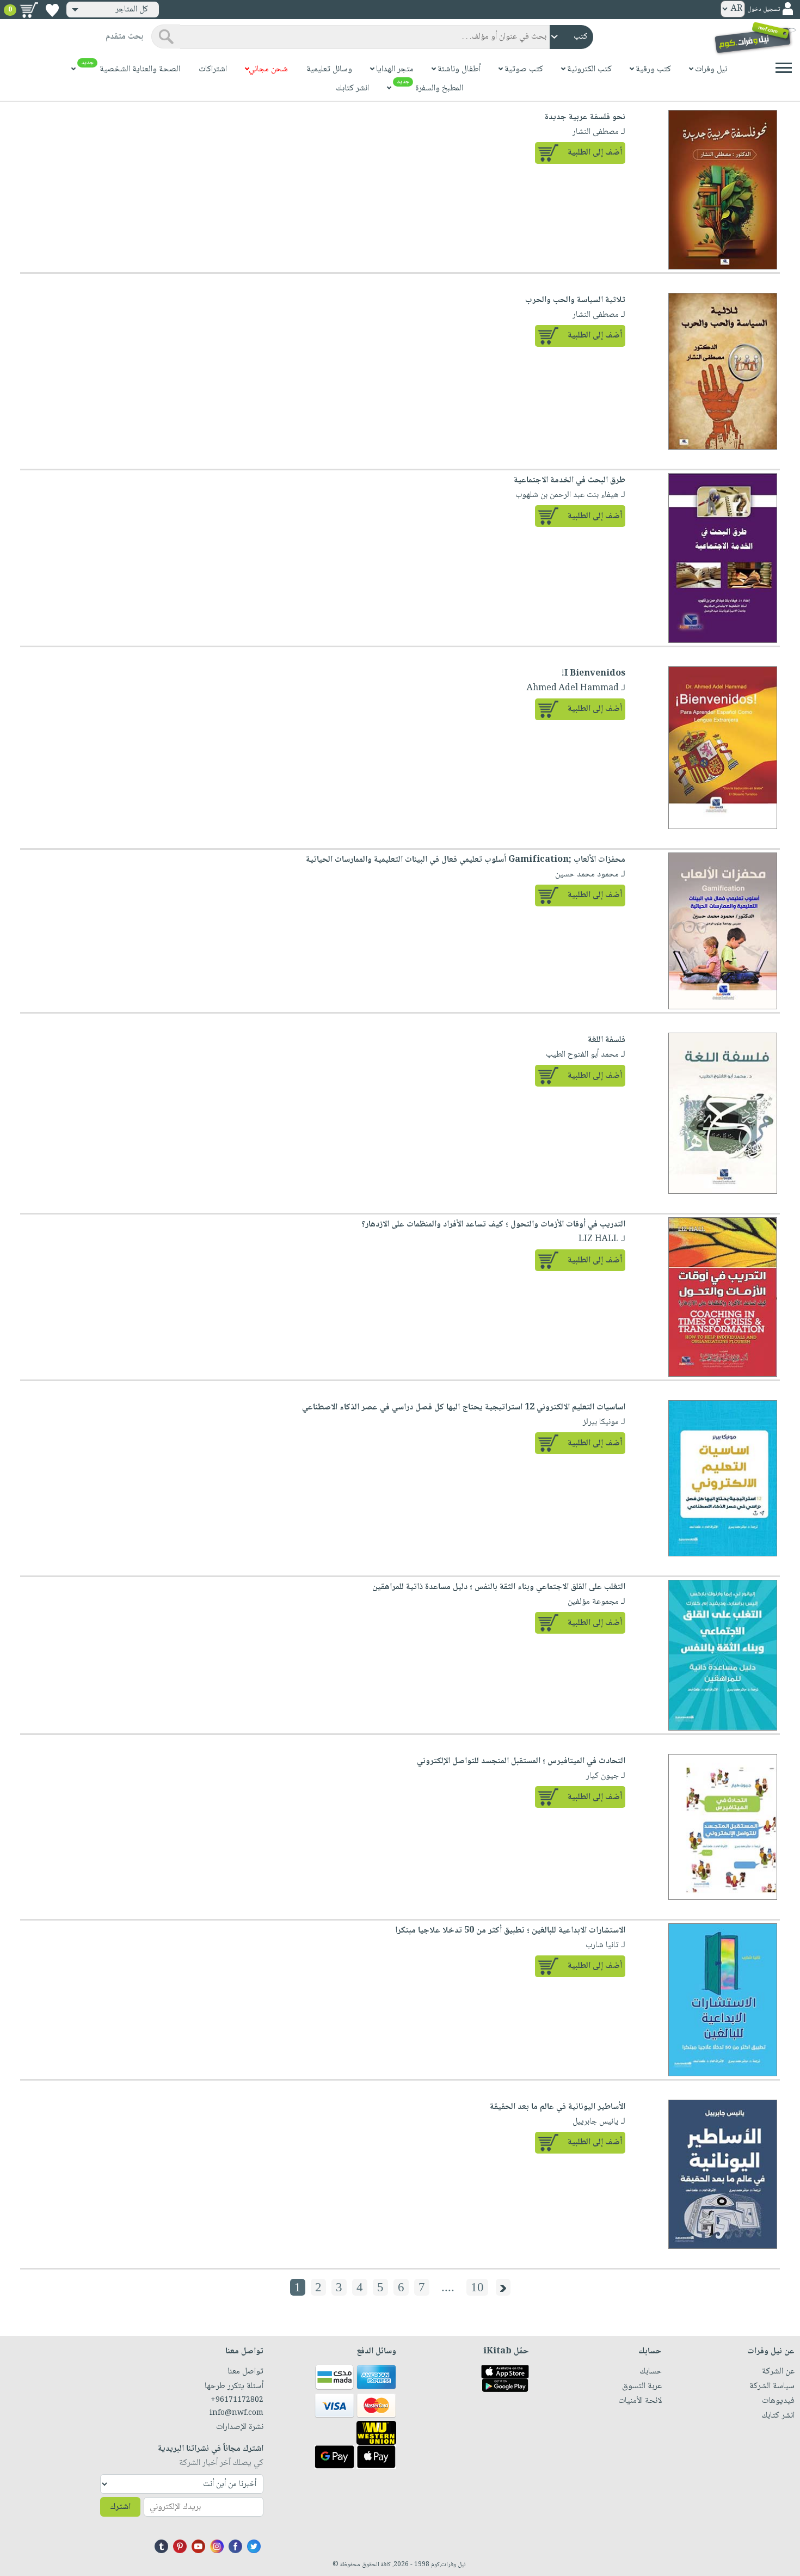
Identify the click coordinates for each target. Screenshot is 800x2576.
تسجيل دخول (764, 10)
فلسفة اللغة (607, 1040)
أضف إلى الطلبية (595, 153)
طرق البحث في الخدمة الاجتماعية (570, 480)
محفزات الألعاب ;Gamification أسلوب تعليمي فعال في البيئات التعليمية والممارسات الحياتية (466, 860)
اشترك (120, 2507)
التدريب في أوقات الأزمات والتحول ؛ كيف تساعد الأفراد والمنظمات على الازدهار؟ (493, 1225)
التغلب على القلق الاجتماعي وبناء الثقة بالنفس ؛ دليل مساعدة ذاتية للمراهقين (499, 1587)
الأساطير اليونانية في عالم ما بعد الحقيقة (558, 2107)
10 (477, 2287)
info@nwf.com (236, 2413)
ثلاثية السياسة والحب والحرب (575, 300)
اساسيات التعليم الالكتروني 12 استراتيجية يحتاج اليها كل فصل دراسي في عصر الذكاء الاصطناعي (464, 1407)
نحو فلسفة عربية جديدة (585, 117)
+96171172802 (237, 2400)
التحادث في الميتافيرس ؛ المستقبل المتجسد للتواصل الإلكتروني (521, 1761)
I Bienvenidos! (593, 674)
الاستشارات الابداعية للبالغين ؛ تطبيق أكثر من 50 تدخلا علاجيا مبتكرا (510, 1931)
